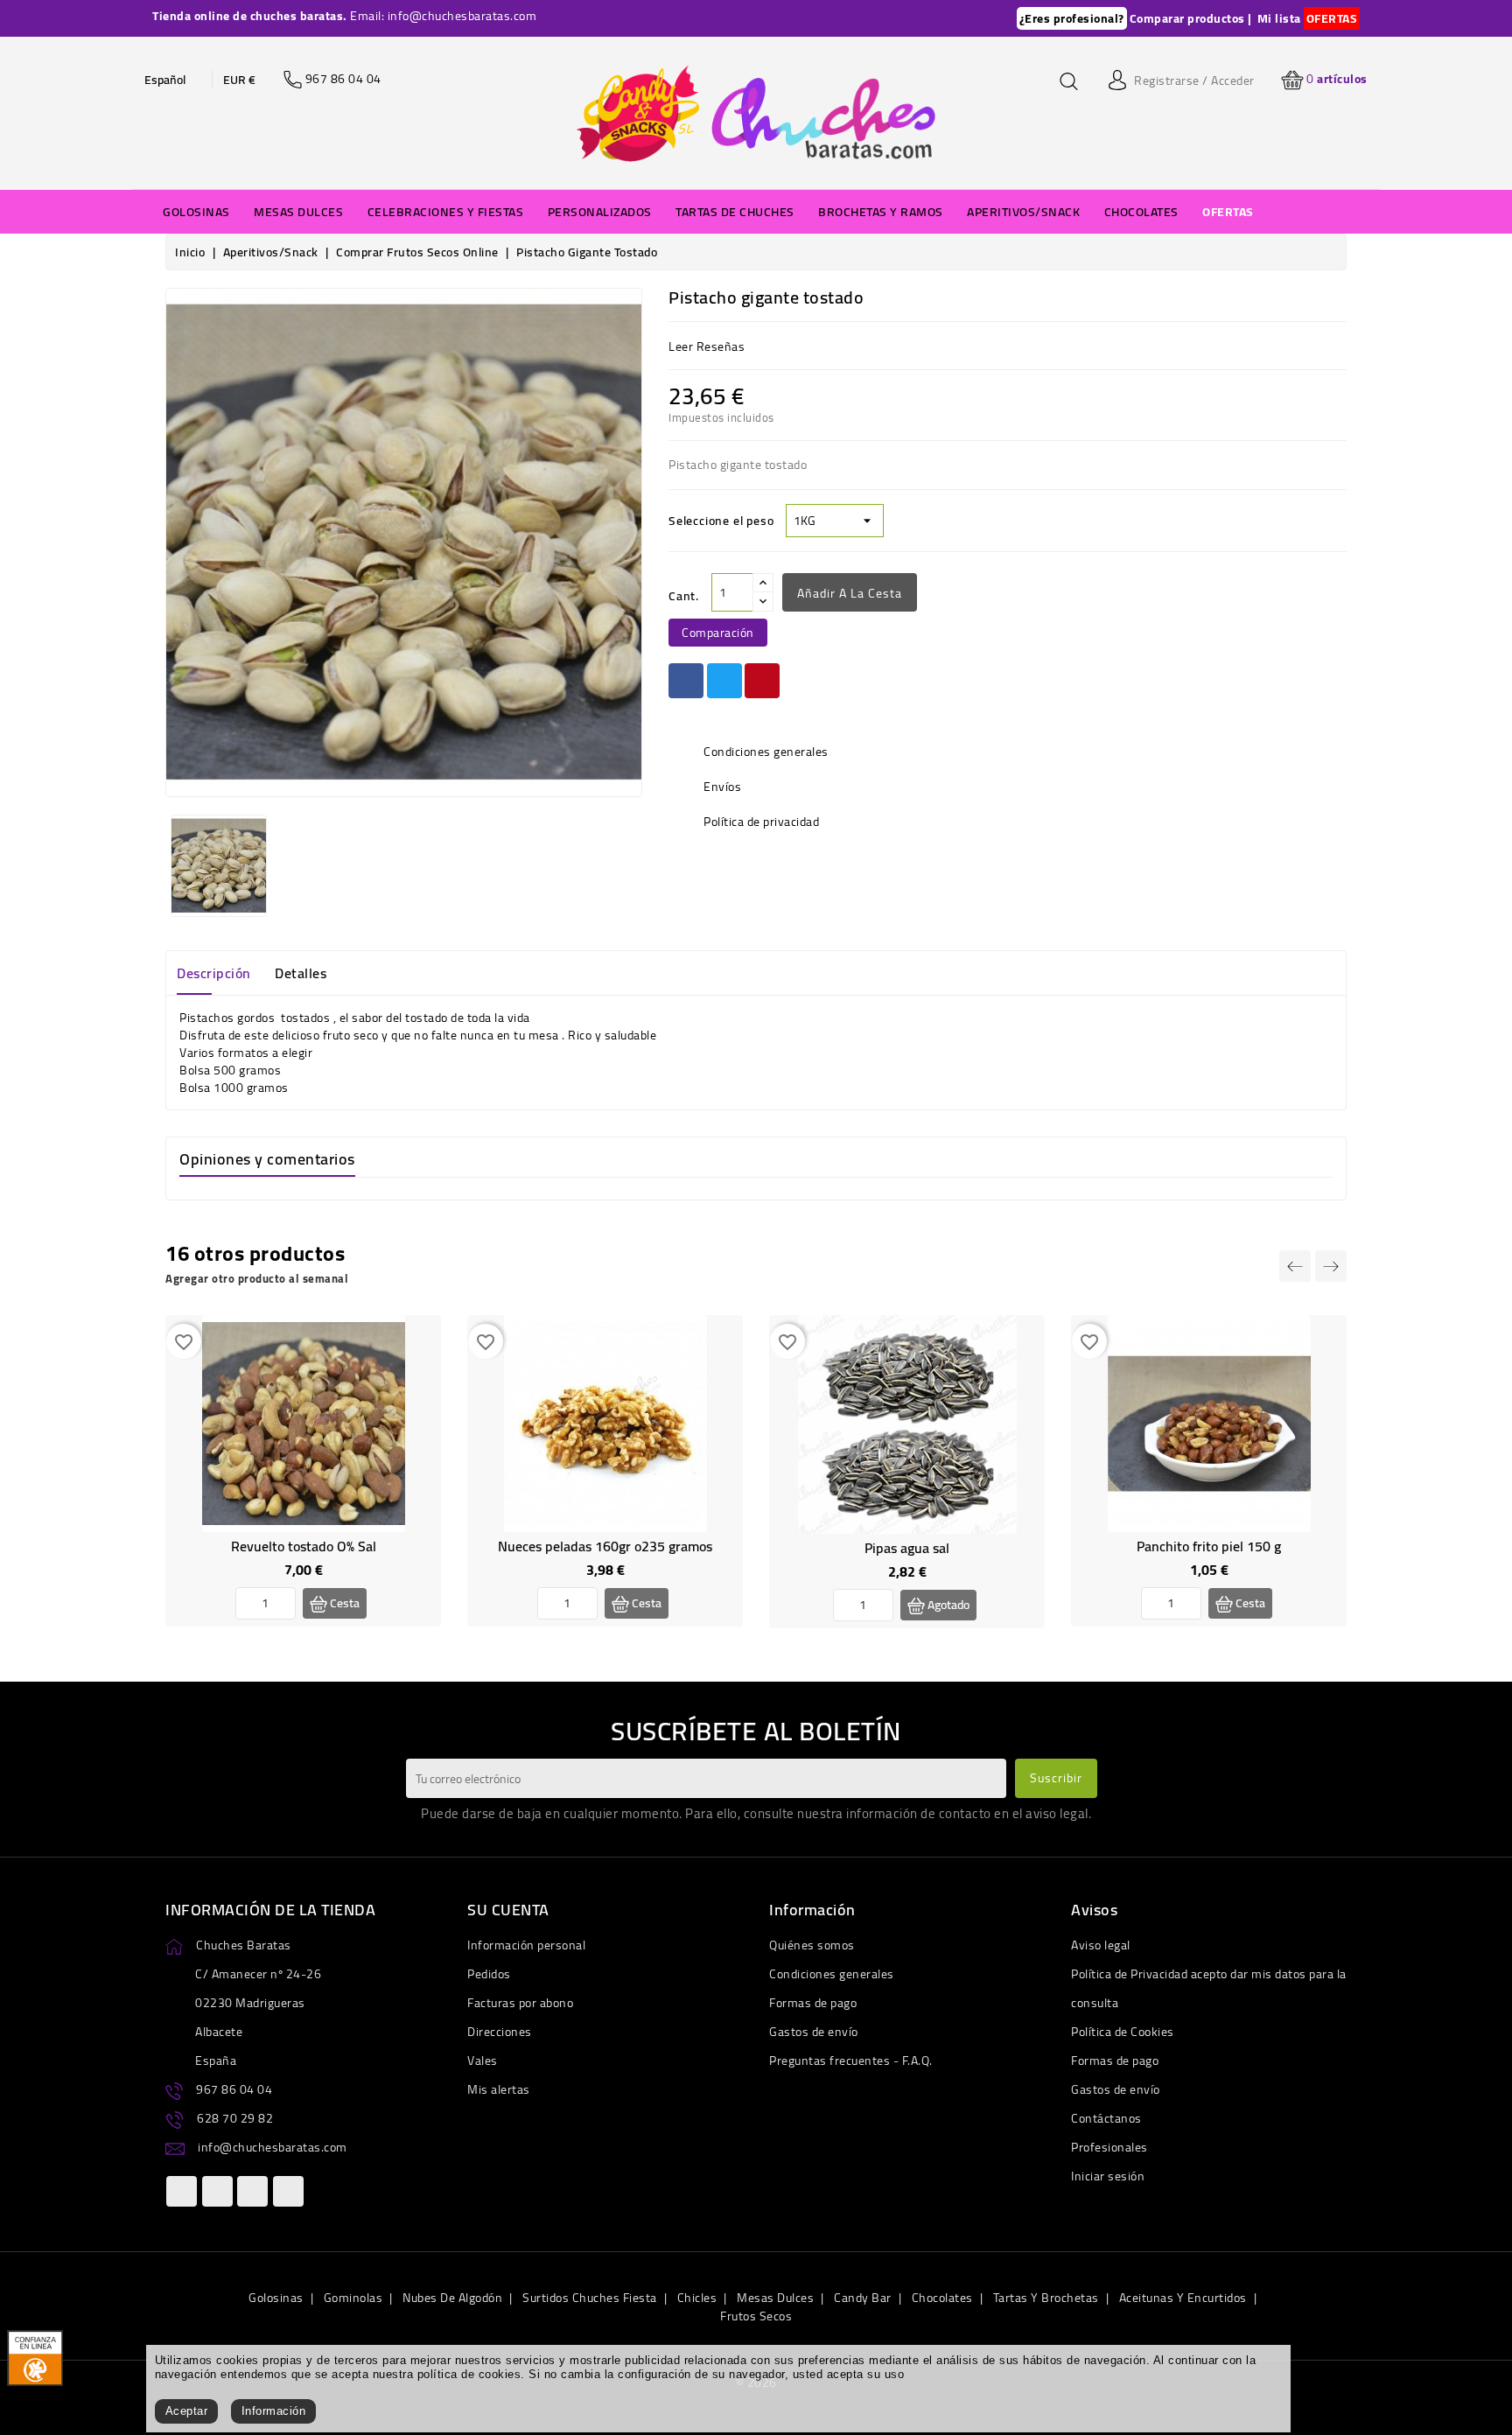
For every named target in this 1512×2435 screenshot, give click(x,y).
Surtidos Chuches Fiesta (590, 2298)
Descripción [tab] (214, 973)
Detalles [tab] (301, 973)
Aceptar (187, 2411)
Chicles (697, 2298)
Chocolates (942, 2298)
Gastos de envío (814, 2032)
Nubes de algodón (452, 2298)
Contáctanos (1106, 2118)
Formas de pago (813, 2003)
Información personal (526, 1945)
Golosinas (276, 2298)
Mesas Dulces (775, 2298)
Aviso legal (1101, 1945)
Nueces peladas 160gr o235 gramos (605, 1546)
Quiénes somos (812, 1945)
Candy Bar (863, 2298)
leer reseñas (707, 346)
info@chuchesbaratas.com (273, 2147)
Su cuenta (508, 1910)
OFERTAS (1332, 18)
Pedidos (489, 1974)
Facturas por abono (520, 2003)
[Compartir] (686, 681)
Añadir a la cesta (850, 593)
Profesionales (1109, 2147)
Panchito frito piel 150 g (1209, 1546)
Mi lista (1279, 18)
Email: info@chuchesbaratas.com (443, 16)
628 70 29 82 (235, 2118)
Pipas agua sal (907, 1548)
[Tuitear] (724, 681)
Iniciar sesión (1108, 2176)
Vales (483, 2061)
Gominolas (353, 2298)
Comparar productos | (1191, 18)
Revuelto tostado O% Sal (304, 1546)
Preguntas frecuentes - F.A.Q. (851, 2061)
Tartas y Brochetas (1046, 2298)
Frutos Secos (756, 2316)
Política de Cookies (1123, 2032)
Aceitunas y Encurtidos (1183, 2298)
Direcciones (500, 2032)
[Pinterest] (762, 681)
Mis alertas (499, 2089)
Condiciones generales (832, 1974)
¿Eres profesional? (1072, 18)
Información (274, 2411)
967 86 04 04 (234, 2089)
